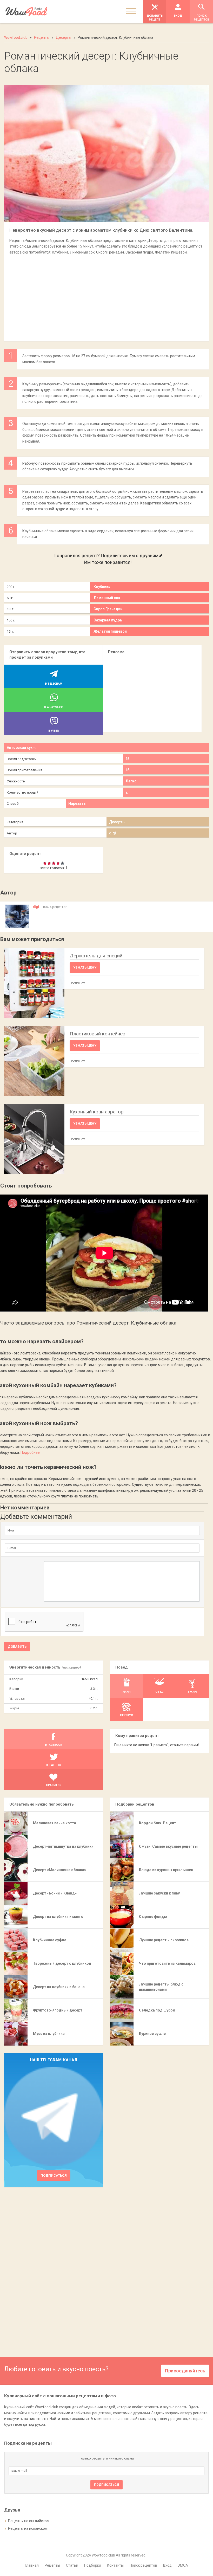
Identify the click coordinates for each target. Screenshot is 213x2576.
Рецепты (52, 2565)
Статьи (72, 2565)
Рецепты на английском (29, 2521)
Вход (167, 2565)
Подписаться (54, 2175)
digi (112, 833)
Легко (131, 781)
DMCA (183, 2565)
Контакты (115, 2565)
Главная (32, 2565)
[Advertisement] (106, 295)
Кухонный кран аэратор (97, 1112)
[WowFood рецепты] (26, 12)
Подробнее (30, 1452)
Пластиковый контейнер (98, 1034)
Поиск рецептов (143, 2565)
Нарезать (77, 803)
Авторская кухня (22, 748)
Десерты (117, 822)
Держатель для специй (96, 956)
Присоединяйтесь (185, 2371)
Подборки (93, 2565)
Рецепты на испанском (28, 2528)
